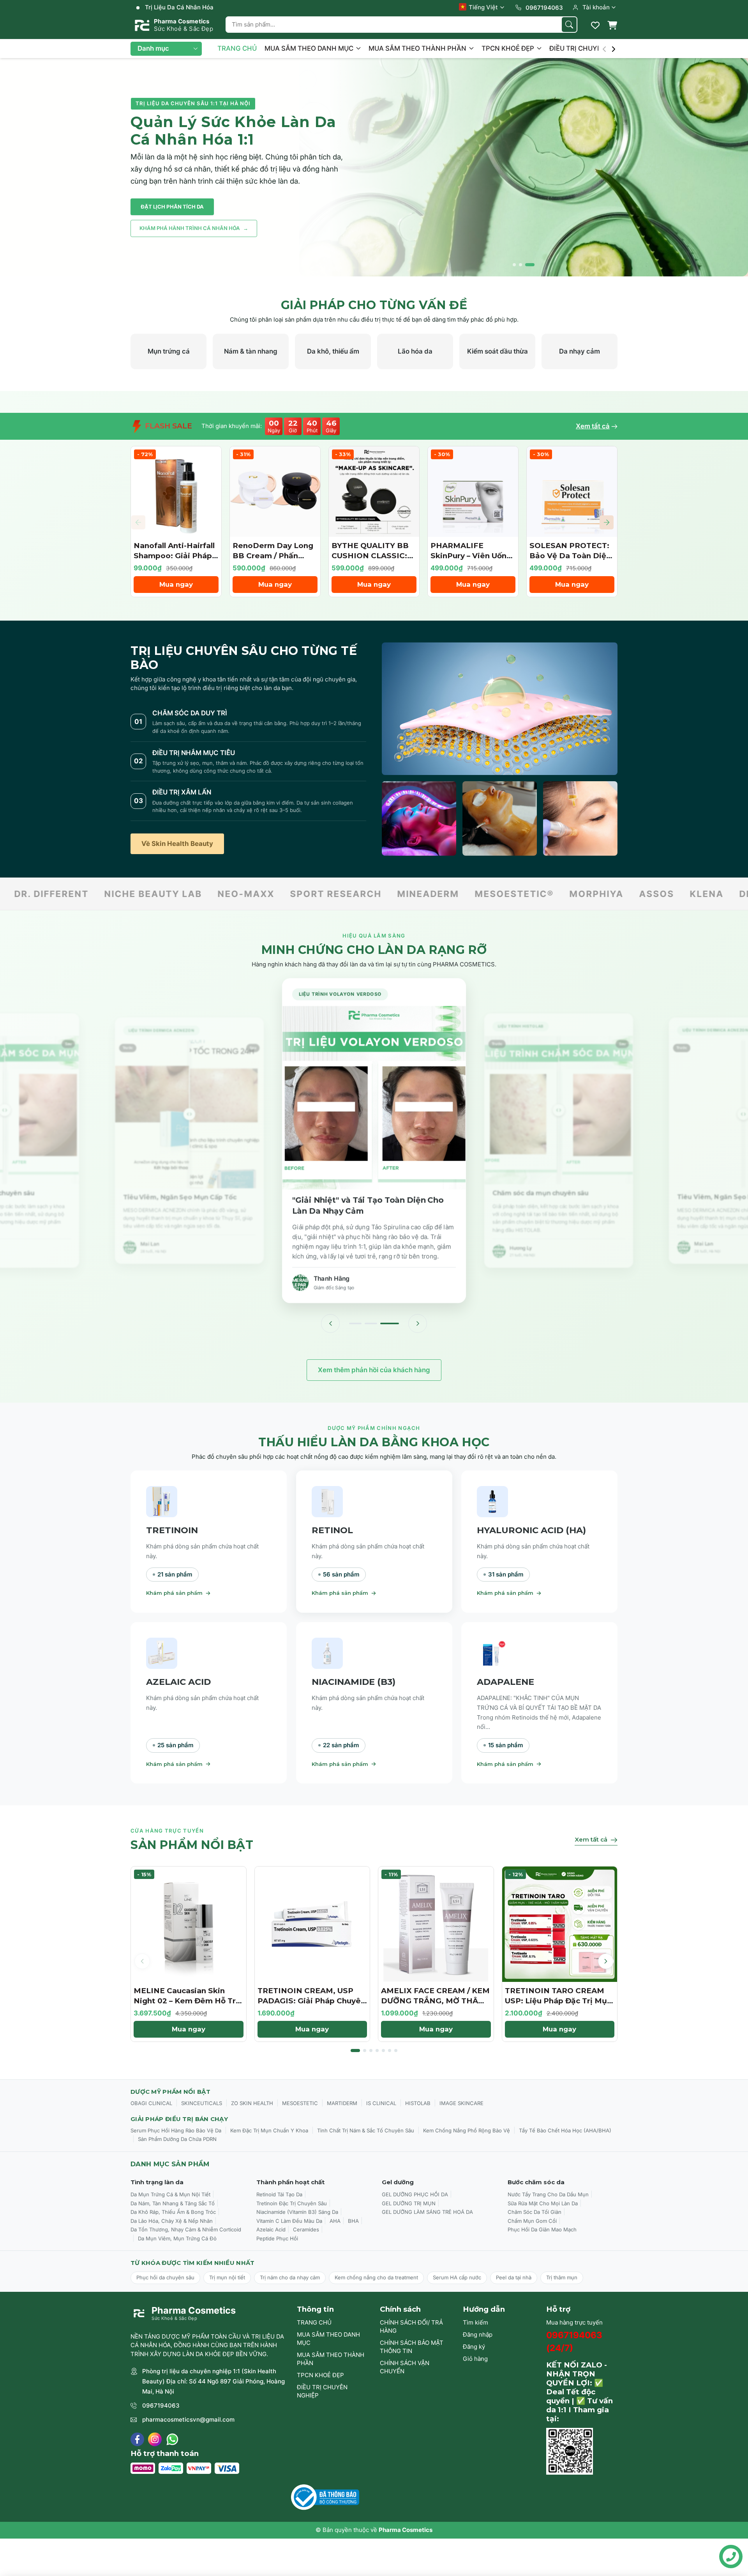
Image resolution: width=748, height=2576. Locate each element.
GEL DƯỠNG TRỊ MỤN (409, 2203)
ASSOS (491, 894)
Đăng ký (474, 2347)
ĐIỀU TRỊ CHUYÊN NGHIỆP (592, 48)
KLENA (541, 894)
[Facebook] (137, 2439)
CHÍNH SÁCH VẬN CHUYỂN (405, 2367)
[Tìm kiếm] (569, 25)
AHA (335, 2221)
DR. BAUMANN (610, 894)
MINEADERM (263, 894)
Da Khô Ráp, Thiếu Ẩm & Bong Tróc (173, 2212)
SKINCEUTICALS (202, 2103)
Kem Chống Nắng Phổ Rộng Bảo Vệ (467, 2130)
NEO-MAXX (81, 894)
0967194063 (161, 2405)
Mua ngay (176, 584)
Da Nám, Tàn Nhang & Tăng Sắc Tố (173, 2203)
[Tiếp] (418, 1323)
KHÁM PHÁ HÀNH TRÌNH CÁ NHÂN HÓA (194, 228)
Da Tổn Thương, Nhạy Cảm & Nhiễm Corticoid (186, 2229)
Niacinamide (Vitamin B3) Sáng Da (297, 2212)
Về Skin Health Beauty (177, 844)
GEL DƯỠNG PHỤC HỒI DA (415, 2194)
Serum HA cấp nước (457, 2277)
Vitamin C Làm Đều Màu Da (289, 2221)
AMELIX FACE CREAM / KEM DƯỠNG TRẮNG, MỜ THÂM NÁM (435, 2001)
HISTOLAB (418, 2103)
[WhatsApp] (172, 2439)
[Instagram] (155, 2439)
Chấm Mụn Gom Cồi (532, 2221)
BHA (353, 2221)
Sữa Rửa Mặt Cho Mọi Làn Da (543, 2203)
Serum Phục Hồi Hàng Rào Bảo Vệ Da (176, 2130)
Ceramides (306, 2229)
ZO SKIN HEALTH (252, 2103)
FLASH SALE (168, 426)
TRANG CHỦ (237, 48)
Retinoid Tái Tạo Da (279, 2194)
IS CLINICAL (381, 2103)
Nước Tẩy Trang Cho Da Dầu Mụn (548, 2194)
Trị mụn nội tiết (227, 2277)
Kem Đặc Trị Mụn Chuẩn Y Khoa (269, 2130)
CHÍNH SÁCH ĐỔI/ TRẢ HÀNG (411, 2327)
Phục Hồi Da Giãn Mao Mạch (542, 2229)
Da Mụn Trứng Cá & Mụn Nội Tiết (170, 2194)
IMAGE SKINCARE (461, 2103)
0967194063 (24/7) (574, 2342)
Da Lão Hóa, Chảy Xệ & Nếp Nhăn (172, 2221)
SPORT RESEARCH (170, 894)
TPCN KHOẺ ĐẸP (509, 48)
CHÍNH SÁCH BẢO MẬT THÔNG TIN (412, 2347)
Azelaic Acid (271, 2229)
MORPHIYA (431, 894)
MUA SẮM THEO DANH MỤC (310, 48)
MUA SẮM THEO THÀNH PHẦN (418, 48)
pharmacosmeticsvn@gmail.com (188, 2419)
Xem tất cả (593, 426)
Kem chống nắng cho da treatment (376, 2277)
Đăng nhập (478, 2334)
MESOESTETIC (300, 2103)
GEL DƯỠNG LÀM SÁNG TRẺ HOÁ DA (427, 2212)
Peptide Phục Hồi (277, 2238)
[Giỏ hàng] (612, 25)
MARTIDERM (342, 2103)
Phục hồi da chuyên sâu (165, 2277)
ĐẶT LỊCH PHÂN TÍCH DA (172, 207)
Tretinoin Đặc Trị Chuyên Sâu (292, 2203)
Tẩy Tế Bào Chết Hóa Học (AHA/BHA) (565, 2130)
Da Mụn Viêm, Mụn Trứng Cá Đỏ (177, 2238)
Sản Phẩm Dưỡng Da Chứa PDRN (177, 2139)
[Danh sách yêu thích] (595, 25)
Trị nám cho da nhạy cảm (290, 2277)
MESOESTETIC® (349, 894)
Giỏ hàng (475, 2359)
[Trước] (330, 1323)
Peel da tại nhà (514, 2277)
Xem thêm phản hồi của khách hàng (374, 1370)
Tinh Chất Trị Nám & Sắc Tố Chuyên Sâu (366, 2130)
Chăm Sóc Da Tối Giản (535, 2212)
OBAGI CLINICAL (151, 2103)
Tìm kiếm (475, 2322)
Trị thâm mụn (562, 2277)
